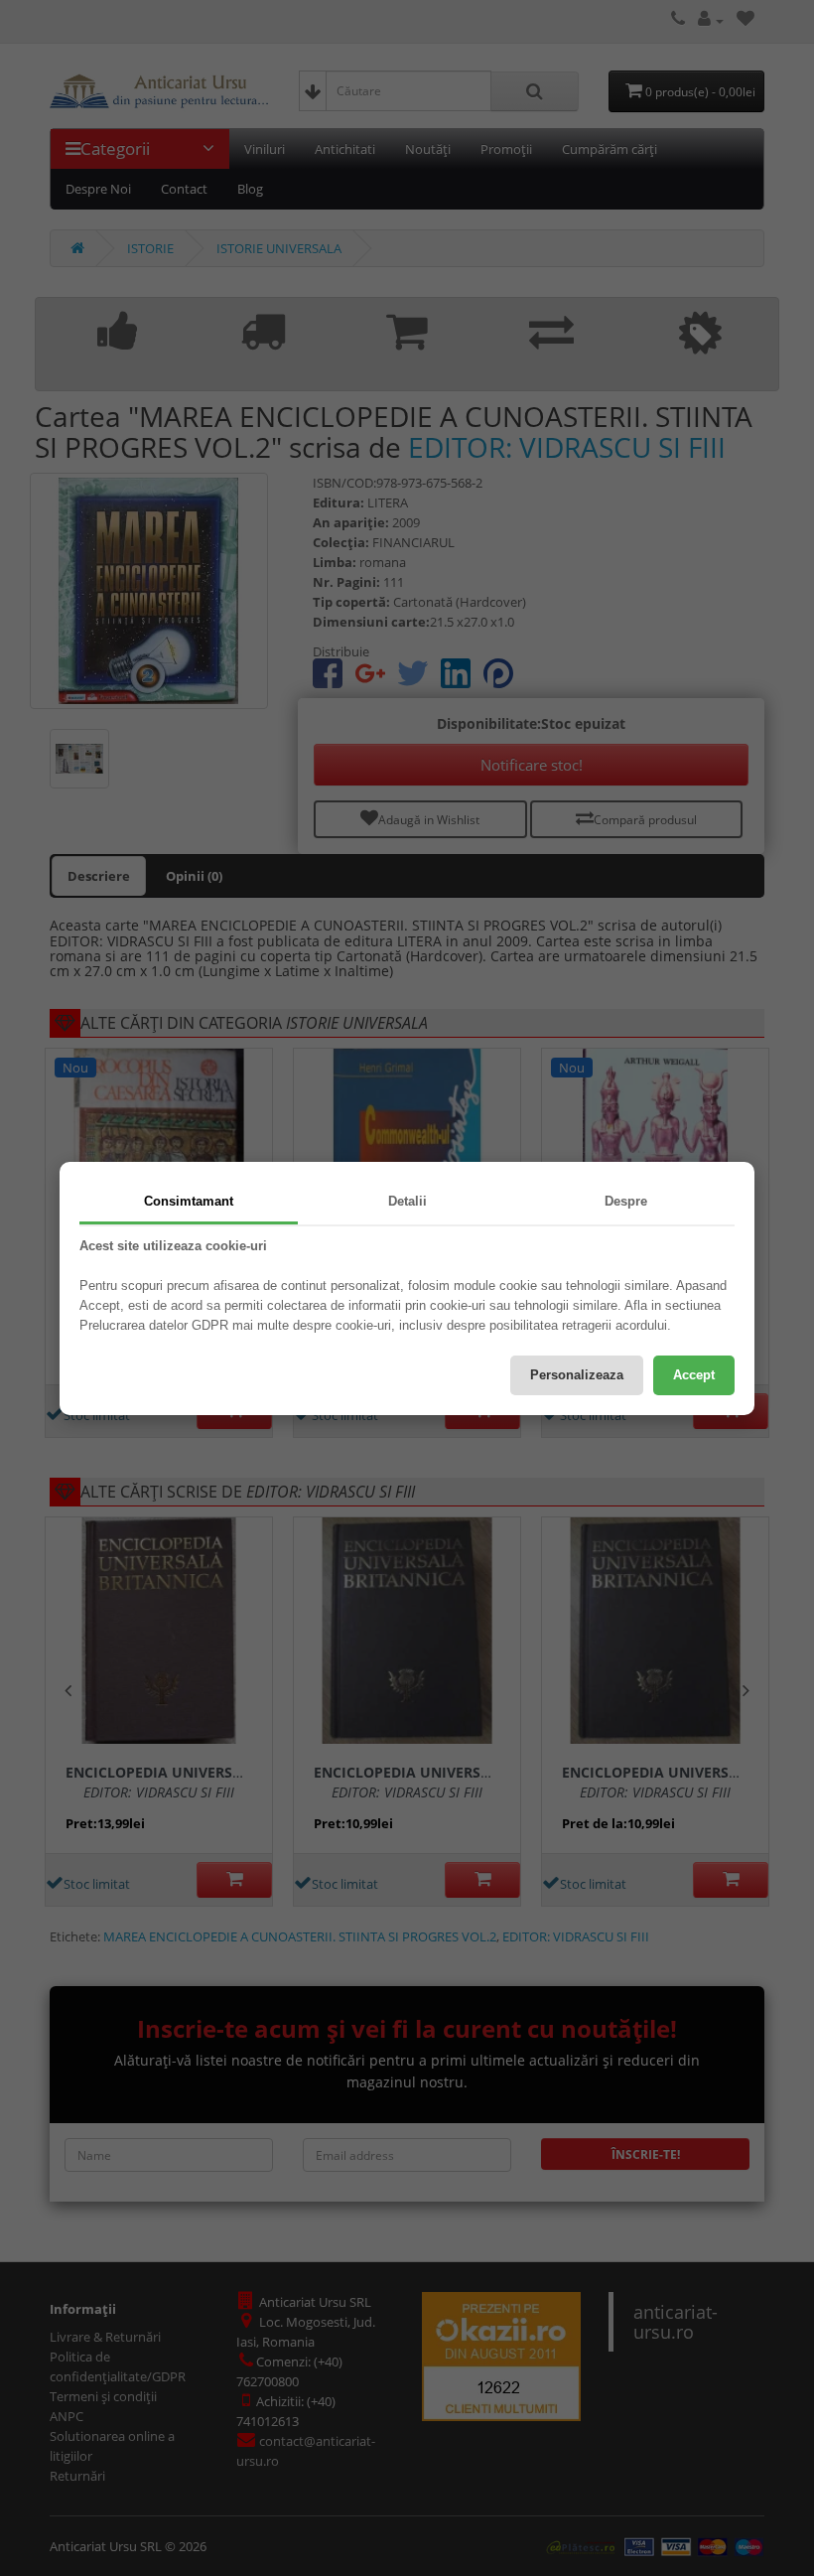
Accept (694, 1375)
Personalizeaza (577, 1375)
